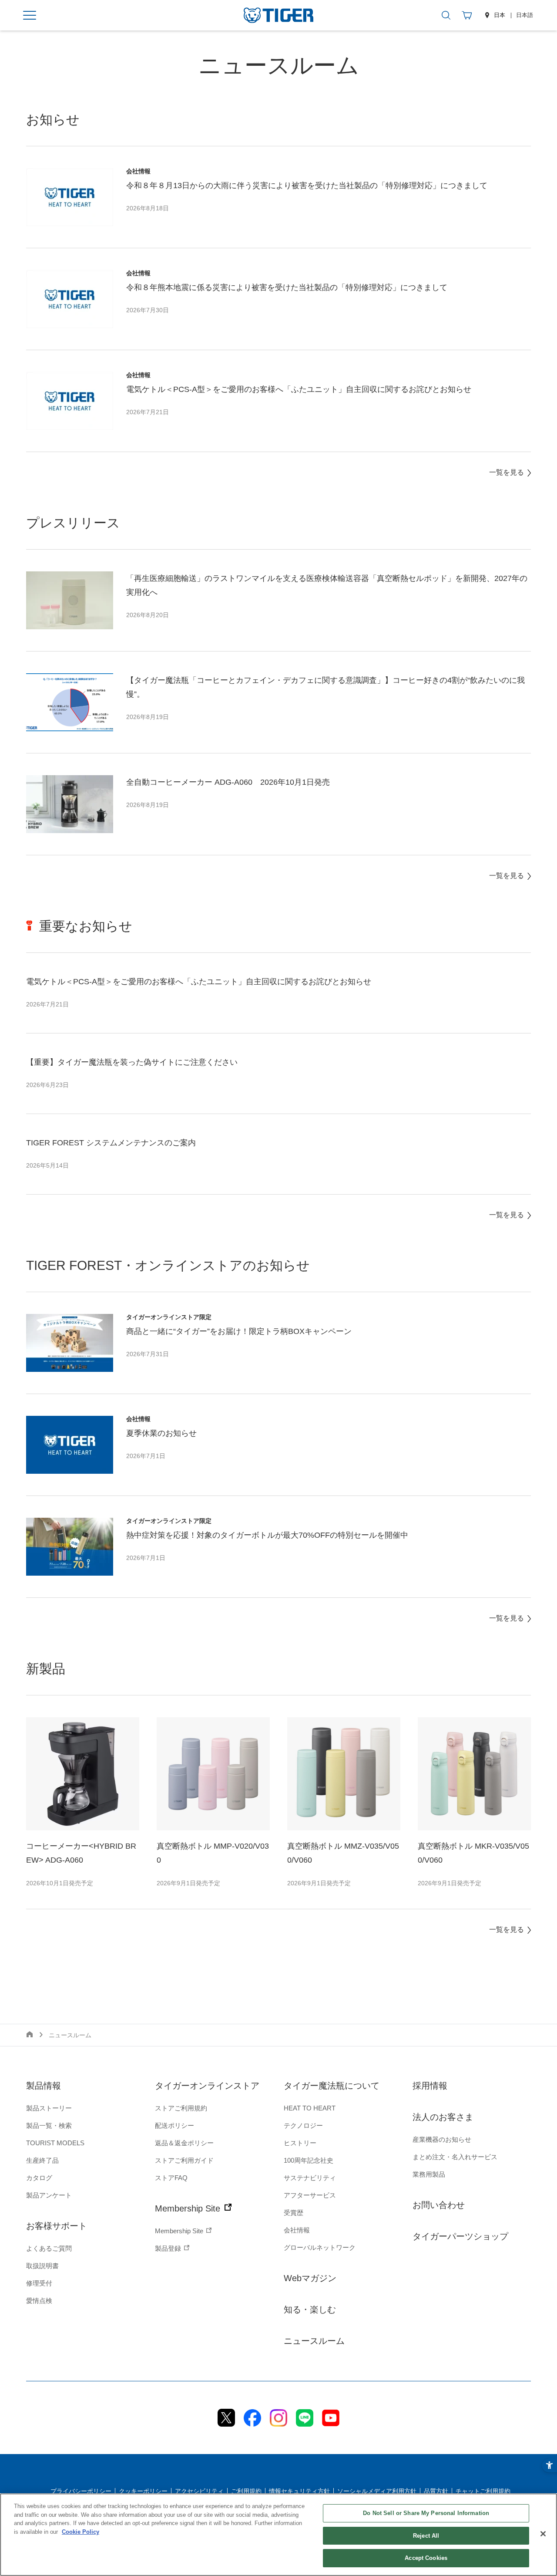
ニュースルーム (314, 2341)
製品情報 (44, 2086)
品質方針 (436, 2491)
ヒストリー (300, 2143)
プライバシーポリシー (81, 2491)
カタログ (39, 2178)
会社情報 (297, 2230)
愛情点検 (39, 2301)
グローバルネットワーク (320, 2247)
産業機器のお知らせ (442, 2139)
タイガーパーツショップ (460, 2236)
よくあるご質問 (49, 2248)
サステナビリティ (310, 2178)
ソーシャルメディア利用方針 (377, 2491)
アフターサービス (310, 2195)
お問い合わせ (439, 2205)
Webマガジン (310, 2278)
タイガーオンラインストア (207, 2086)
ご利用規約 (246, 2491)
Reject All (426, 2536)
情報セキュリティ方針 (299, 2491)
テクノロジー (303, 2125)
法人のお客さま (443, 2117)
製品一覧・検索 (49, 2125)
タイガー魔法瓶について (332, 2086)
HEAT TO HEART (310, 2108)
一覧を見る (507, 472)
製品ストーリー (49, 2108)
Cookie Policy (81, 2532)
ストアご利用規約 (181, 2108)
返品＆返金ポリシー (184, 2143)
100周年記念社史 (309, 2160)
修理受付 (39, 2283)
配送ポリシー (174, 2125)
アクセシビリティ (199, 2491)
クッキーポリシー (143, 2491)
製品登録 (169, 2248)
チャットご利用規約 (483, 2491)
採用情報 (430, 2086)
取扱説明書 (42, 2266)
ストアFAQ (171, 2178)
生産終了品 (42, 2160)
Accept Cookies (426, 2558)
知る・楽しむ (310, 2309)
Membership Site (189, 2208)
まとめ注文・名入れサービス (455, 2157)
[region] (278, 2535)
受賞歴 (294, 2213)
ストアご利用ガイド (184, 2160)
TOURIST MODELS (55, 2143)
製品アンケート (49, 2195)
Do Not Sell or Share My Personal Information (426, 2513)
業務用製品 (429, 2174)
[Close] (543, 2534)
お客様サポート (57, 2226)
